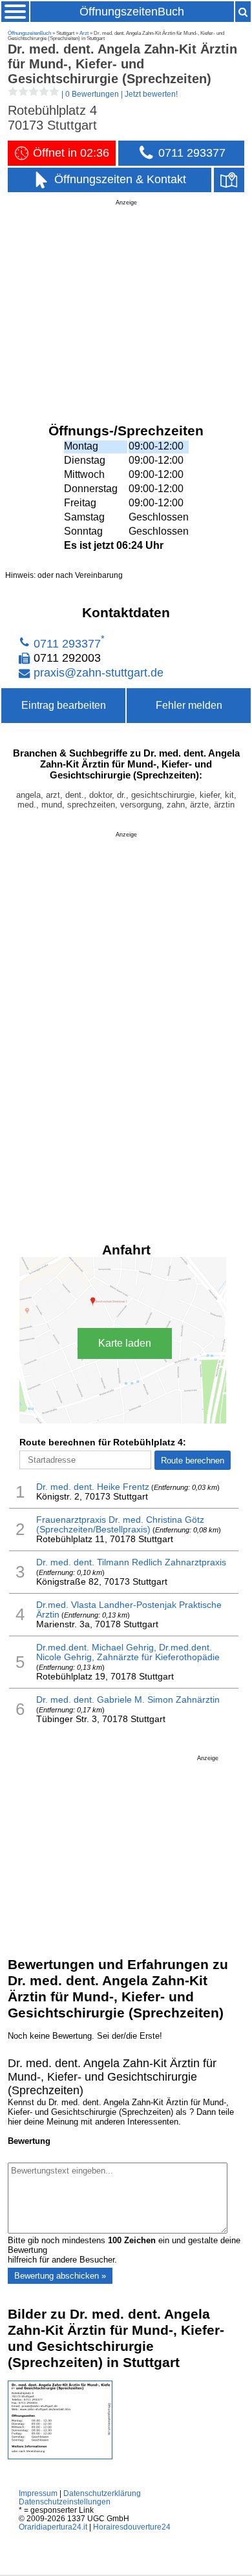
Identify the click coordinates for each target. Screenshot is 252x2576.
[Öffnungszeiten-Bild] (60, 2456)
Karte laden (125, 1343)
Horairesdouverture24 (132, 2527)
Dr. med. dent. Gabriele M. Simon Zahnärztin (128, 1700)
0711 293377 (67, 643)
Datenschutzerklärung (102, 2493)
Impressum (38, 2493)
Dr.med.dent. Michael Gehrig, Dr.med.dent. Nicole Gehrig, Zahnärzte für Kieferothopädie (128, 1652)
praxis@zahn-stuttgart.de (99, 673)
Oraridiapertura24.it (53, 2527)
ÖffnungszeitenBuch (132, 12)
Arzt (84, 33)
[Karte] (229, 180)
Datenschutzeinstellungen (65, 2502)
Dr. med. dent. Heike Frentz (93, 1487)
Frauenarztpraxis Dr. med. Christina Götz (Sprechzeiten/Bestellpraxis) (120, 1525)
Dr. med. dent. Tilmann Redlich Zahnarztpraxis (131, 1562)
